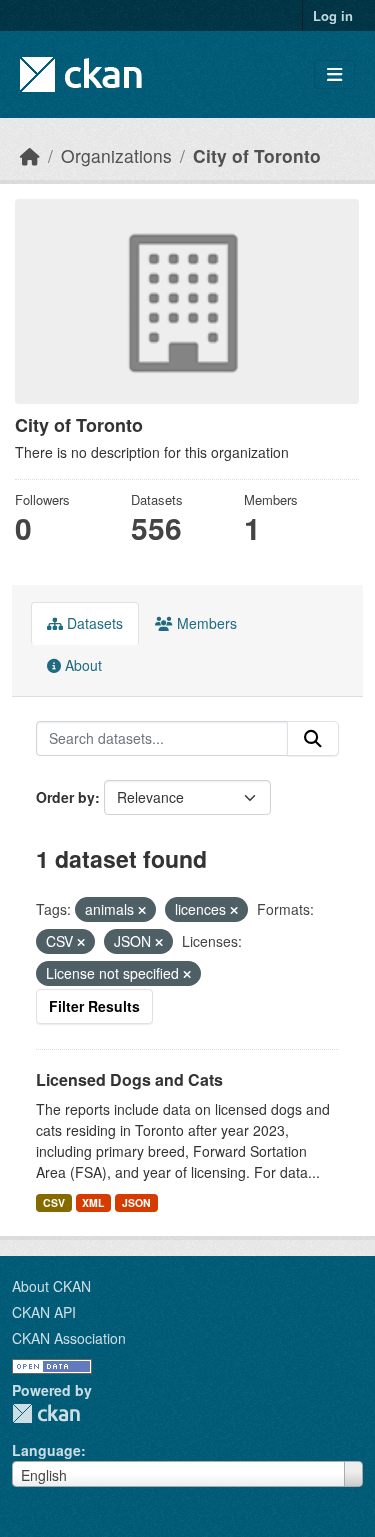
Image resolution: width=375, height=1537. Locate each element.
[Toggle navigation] (334, 74)
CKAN (46, 1413)
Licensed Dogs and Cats (129, 1079)
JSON (136, 1202)
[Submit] (313, 739)
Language (46, 1450)
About (81, 665)
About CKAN (51, 1286)
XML (93, 1202)
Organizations (116, 155)
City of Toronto (257, 155)
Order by (65, 797)
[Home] (30, 155)
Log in (333, 15)
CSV (54, 1202)
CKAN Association (69, 1338)
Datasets (93, 623)
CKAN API (44, 1312)
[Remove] (142, 910)
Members (205, 623)
